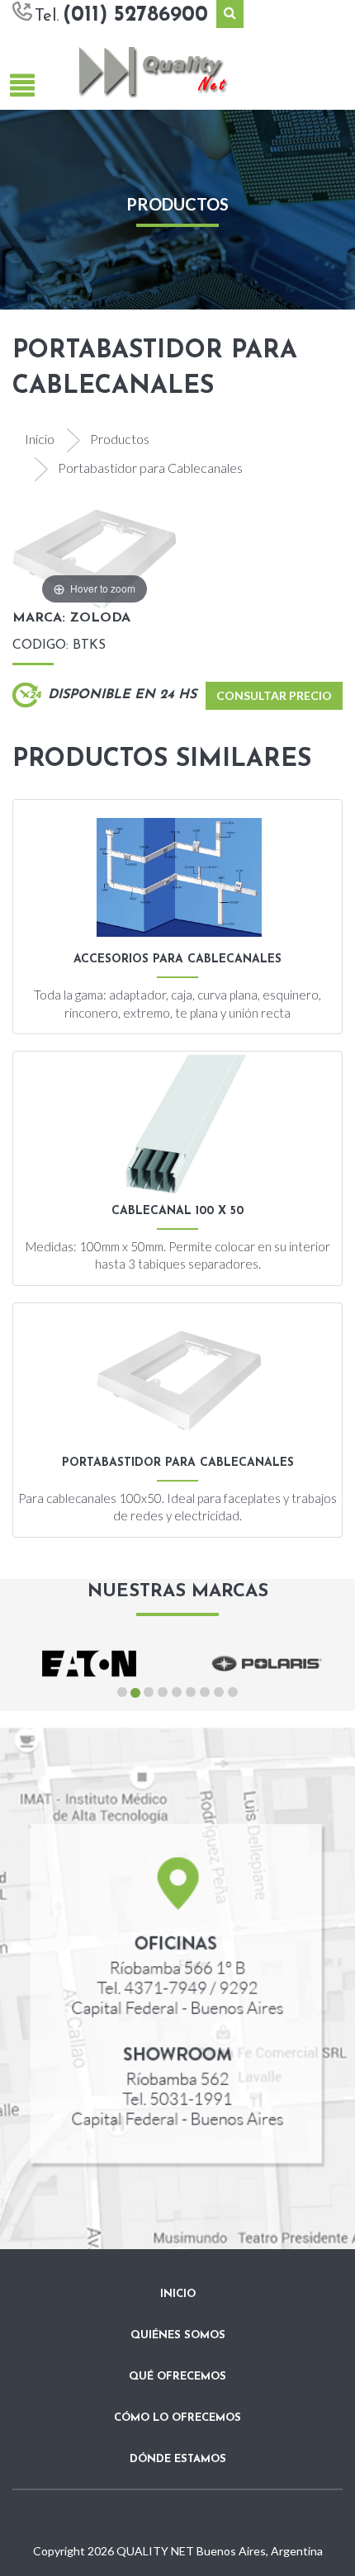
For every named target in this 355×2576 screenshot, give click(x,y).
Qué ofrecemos (177, 2377)
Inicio (40, 439)
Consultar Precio (274, 695)
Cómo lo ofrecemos (177, 2418)
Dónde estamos (178, 2459)
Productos (120, 439)
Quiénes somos (178, 2335)
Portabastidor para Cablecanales (150, 468)
